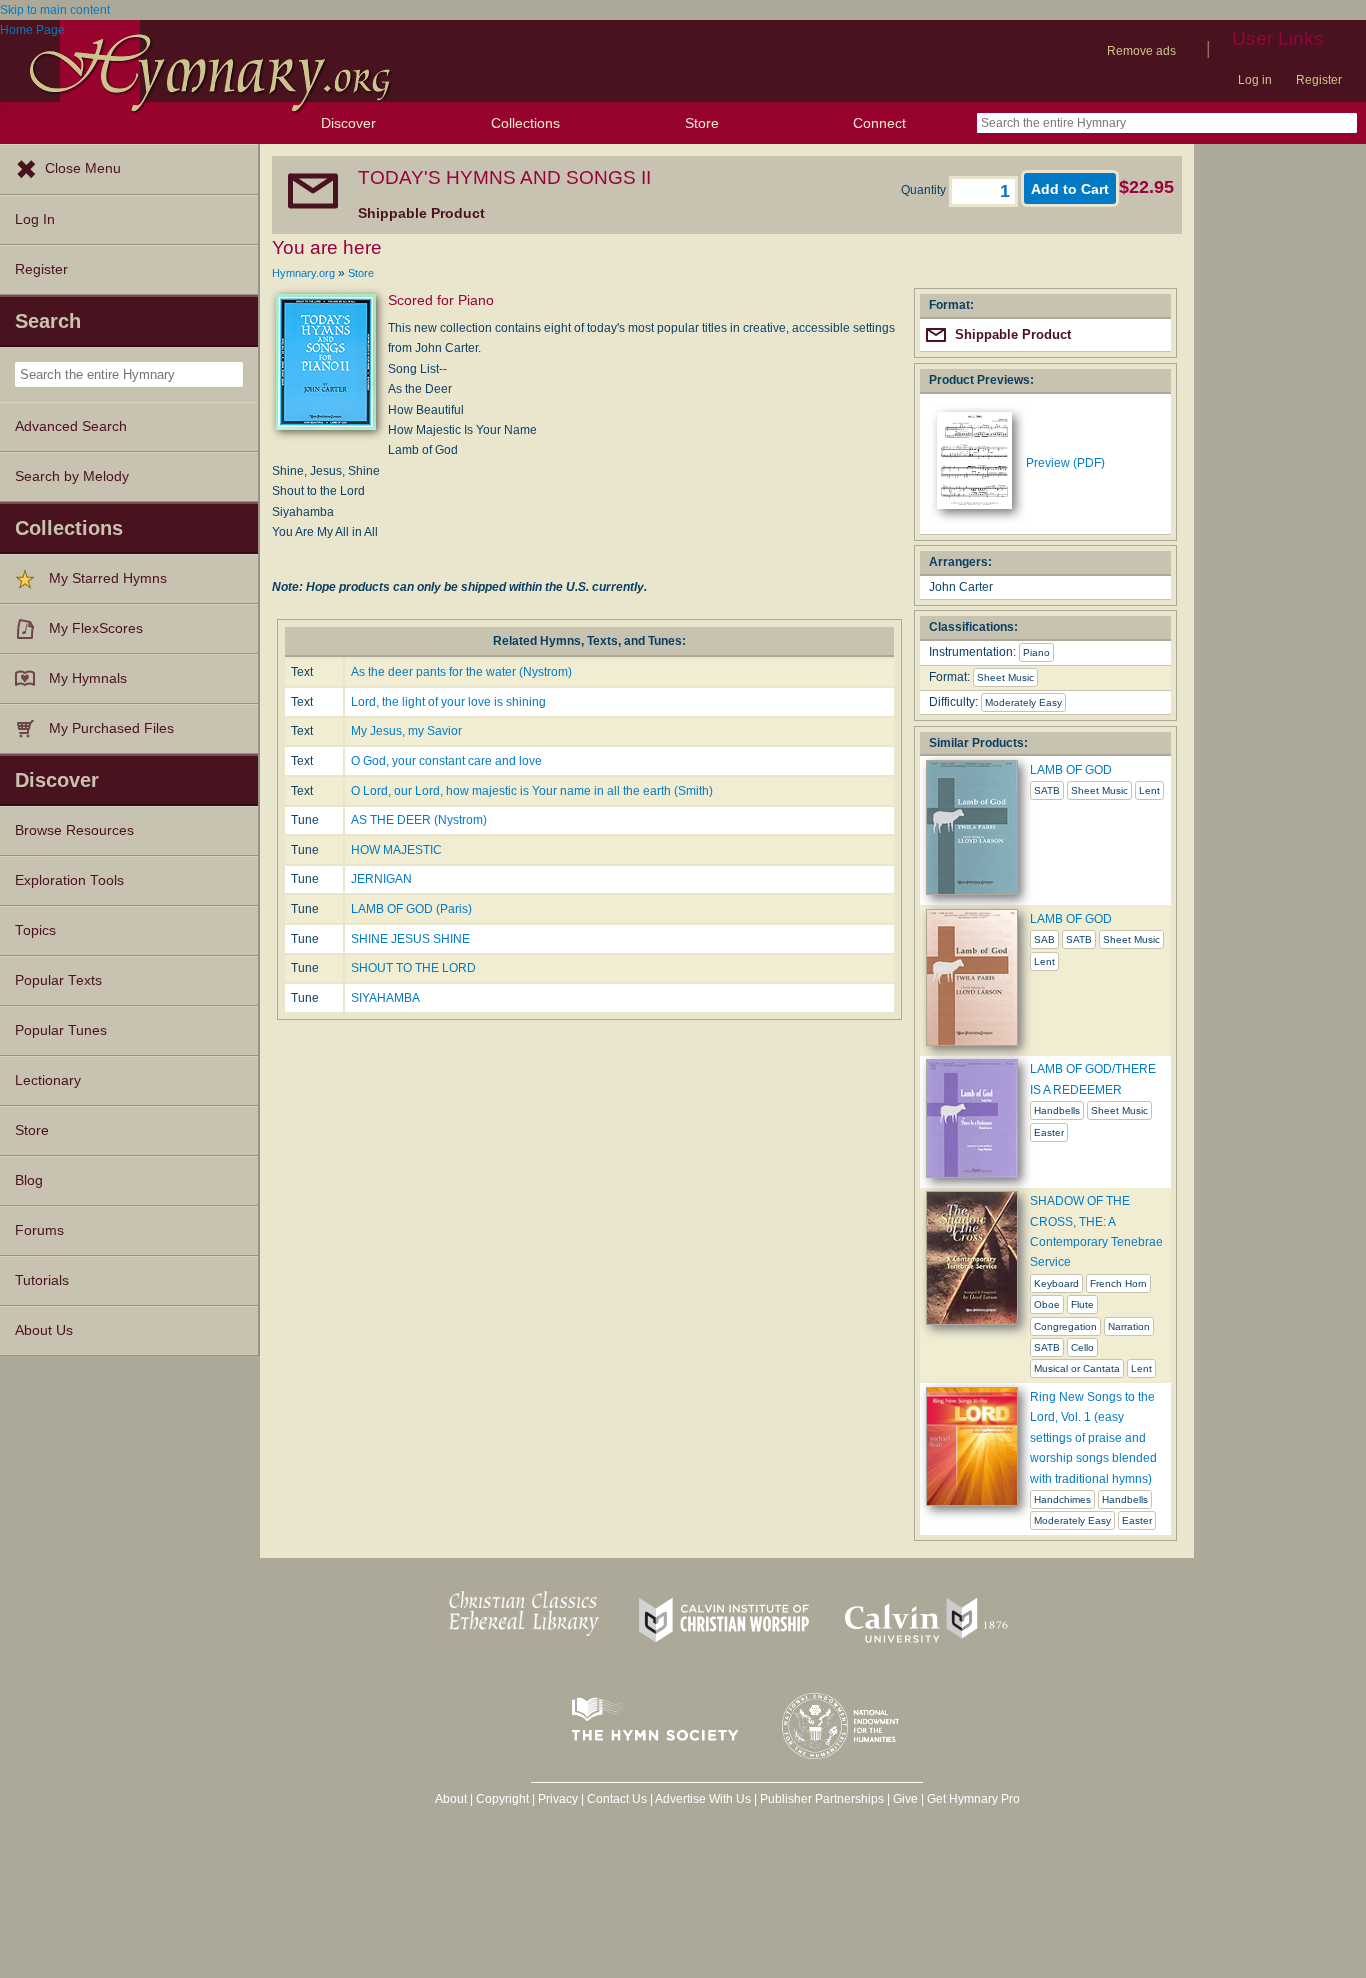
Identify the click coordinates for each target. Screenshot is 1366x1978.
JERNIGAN (381, 879)
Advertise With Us (703, 1799)
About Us (44, 1330)
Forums (39, 1230)
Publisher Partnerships (822, 1799)
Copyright (502, 1799)
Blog (29, 1180)
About (451, 1799)
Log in (1255, 80)
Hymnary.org (303, 273)
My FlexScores (96, 628)
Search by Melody (72, 476)
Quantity (925, 190)
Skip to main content (55, 10)
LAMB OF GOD (1071, 770)
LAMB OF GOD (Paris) (411, 909)
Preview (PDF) (1065, 463)
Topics (35, 930)
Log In (35, 219)
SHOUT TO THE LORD (413, 968)
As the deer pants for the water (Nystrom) (461, 672)
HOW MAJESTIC (396, 850)
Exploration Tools (69, 880)
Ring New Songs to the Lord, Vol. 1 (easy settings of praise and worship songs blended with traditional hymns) (1093, 1438)
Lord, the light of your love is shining (448, 702)
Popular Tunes (61, 1030)
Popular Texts (58, 980)
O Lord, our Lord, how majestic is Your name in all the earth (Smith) (532, 791)
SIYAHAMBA (385, 998)
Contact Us (617, 1799)
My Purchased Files (111, 728)
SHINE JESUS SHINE (410, 939)
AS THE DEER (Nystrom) (419, 820)
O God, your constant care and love (446, 761)
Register (1319, 80)
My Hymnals (88, 678)
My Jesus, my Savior (406, 731)
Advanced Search (71, 426)
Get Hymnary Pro (973, 1799)
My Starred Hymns (108, 578)
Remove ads (1141, 51)
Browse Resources (74, 830)
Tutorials (42, 1280)
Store (702, 123)
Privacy (558, 1799)
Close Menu (83, 168)
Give (905, 1799)
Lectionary (48, 1080)
